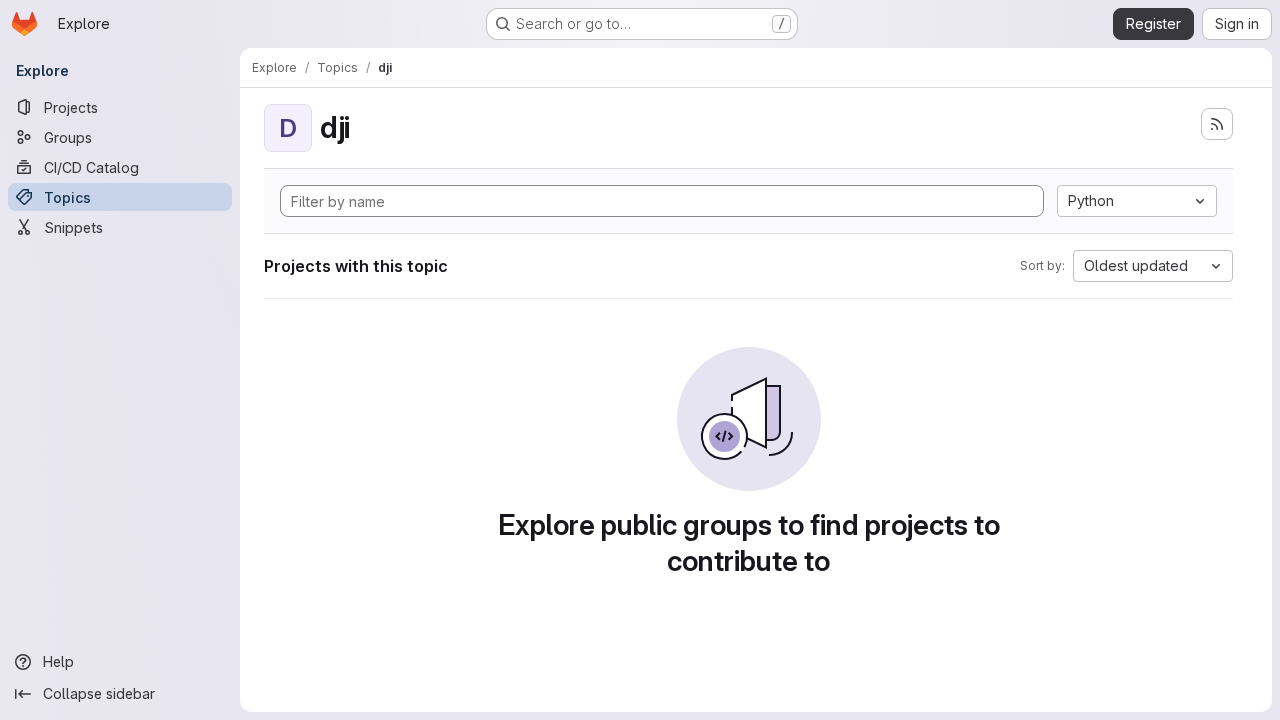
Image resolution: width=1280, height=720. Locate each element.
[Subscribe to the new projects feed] (1217, 124)
